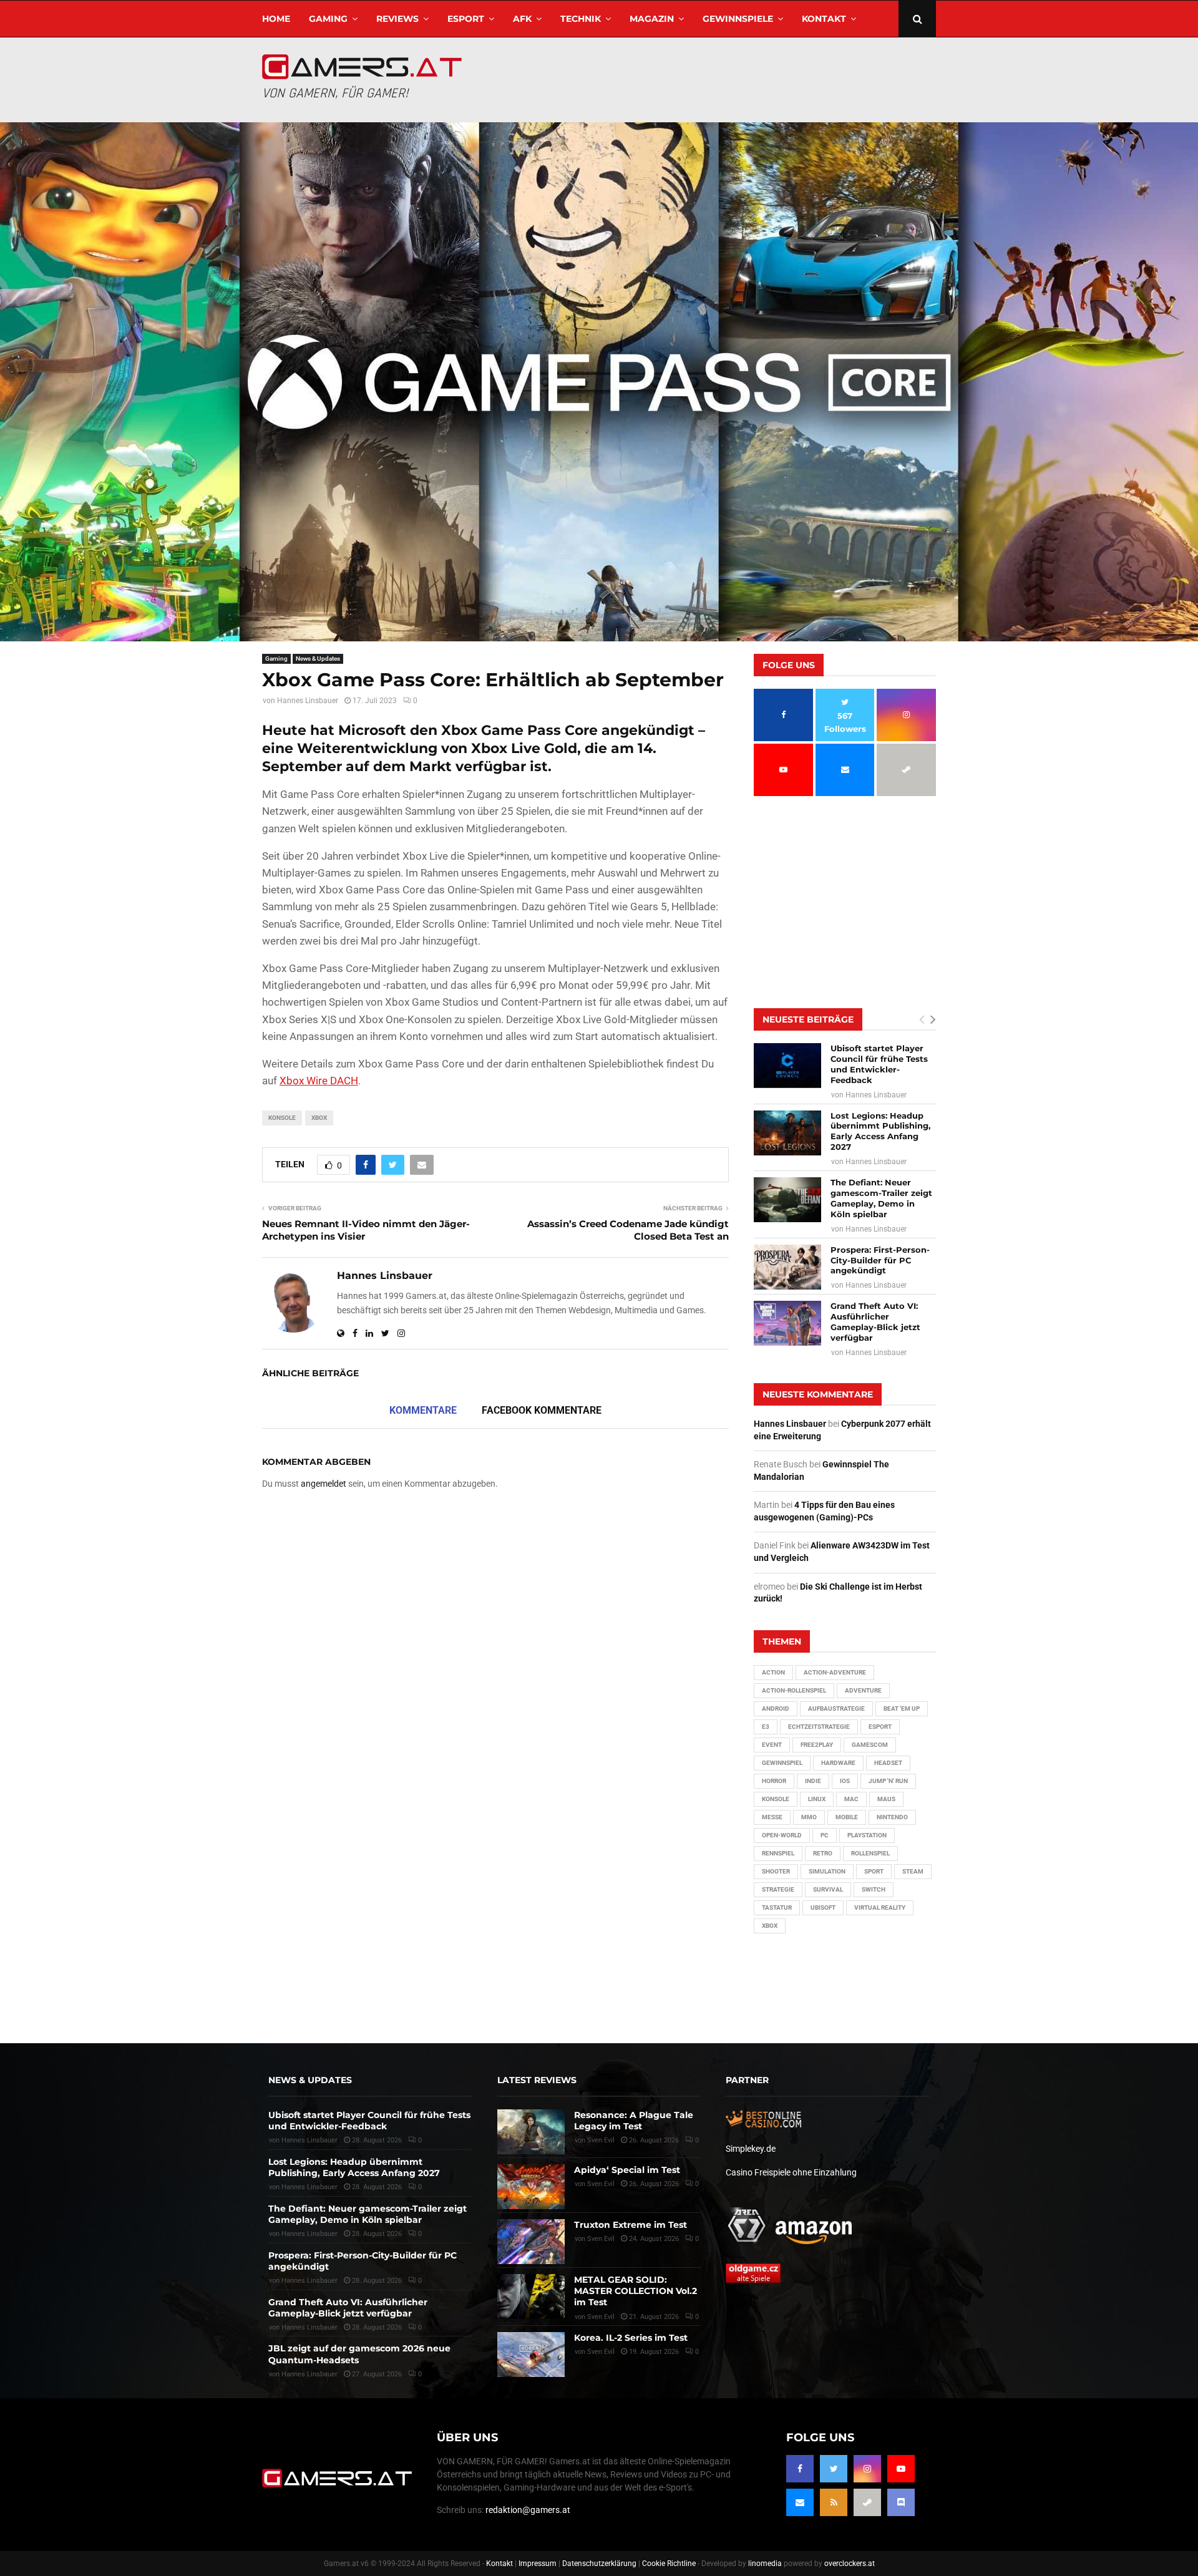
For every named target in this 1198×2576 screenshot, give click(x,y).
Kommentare (423, 1410)
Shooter (776, 1871)
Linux (817, 1799)
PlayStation (867, 1835)
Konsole (282, 1118)
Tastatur (777, 1908)
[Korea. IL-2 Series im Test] (531, 2355)
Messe (772, 1817)
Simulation (827, 1871)
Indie (813, 1781)
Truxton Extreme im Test (631, 2225)
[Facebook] (800, 2469)
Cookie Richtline (669, 2564)
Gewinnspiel (782, 1763)
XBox (319, 1118)
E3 (766, 1727)
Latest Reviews (537, 2080)
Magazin (652, 19)
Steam (913, 1871)
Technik (581, 19)
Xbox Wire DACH (319, 1081)
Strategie (778, 1889)
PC (825, 1835)
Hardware (838, 1763)
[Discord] (901, 2502)
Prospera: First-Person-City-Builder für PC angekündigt (880, 1260)
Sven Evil (601, 2184)
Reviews (397, 19)
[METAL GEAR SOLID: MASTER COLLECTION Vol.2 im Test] (531, 2297)
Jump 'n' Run (888, 1781)
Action (773, 1672)
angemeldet (324, 1484)
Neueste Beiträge (808, 1019)
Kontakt (824, 19)
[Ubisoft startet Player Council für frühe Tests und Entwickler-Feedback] (787, 1066)
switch (874, 1889)
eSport (466, 19)
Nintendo (892, 1817)
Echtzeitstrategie (819, 1727)
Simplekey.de (751, 2149)
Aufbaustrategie (836, 1708)
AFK (522, 19)
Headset (888, 1763)
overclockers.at (850, 2564)
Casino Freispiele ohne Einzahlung (791, 2172)
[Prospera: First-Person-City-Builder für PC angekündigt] (787, 1267)
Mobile (847, 1817)
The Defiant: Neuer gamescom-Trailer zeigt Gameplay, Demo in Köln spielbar (881, 1198)
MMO (809, 1817)
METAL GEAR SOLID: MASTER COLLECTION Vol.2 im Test (636, 2291)
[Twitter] (834, 2469)
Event (772, 1745)
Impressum (538, 2564)
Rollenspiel (870, 1853)
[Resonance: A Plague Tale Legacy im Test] (531, 2132)
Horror (774, 1781)
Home (276, 19)
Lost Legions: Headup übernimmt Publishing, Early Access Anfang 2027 (880, 1131)
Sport (874, 1871)
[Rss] (834, 2502)
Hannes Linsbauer (308, 701)
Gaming (328, 19)
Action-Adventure (835, 1672)
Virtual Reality (880, 1908)
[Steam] (867, 2502)
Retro (823, 1853)
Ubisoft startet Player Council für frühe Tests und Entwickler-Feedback (879, 1064)
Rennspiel (778, 1853)
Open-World (782, 1835)
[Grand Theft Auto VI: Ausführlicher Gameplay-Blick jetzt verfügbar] (787, 1323)
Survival (828, 1889)
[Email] (800, 2502)
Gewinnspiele (738, 19)
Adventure (863, 1690)
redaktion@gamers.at (528, 2510)
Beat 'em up (902, 1708)
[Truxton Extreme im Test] (531, 2242)
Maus (886, 1799)
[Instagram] (867, 2469)
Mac (851, 1799)
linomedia (765, 2564)
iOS (845, 1781)
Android (776, 1708)
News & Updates (318, 659)
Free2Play (817, 1745)
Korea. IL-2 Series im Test (631, 2338)
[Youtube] (901, 2469)
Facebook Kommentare (542, 1410)
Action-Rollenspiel (794, 1690)
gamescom (870, 1745)
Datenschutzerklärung (599, 2564)
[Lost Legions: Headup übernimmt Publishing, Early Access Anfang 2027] (787, 1133)
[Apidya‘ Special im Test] (531, 2187)
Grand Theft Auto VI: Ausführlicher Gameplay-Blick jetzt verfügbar (875, 1322)
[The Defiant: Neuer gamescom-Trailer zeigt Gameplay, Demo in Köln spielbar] (787, 1200)
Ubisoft (823, 1908)
